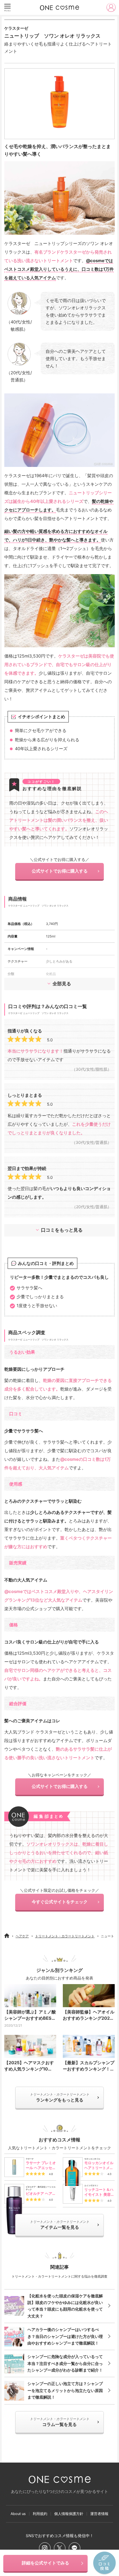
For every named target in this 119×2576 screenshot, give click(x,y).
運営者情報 (99, 2514)
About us (18, 2514)
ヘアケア (22, 1936)
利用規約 (40, 2514)
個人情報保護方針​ (69, 2514)
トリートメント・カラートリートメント (65, 1936)
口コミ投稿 (104, 2563)
